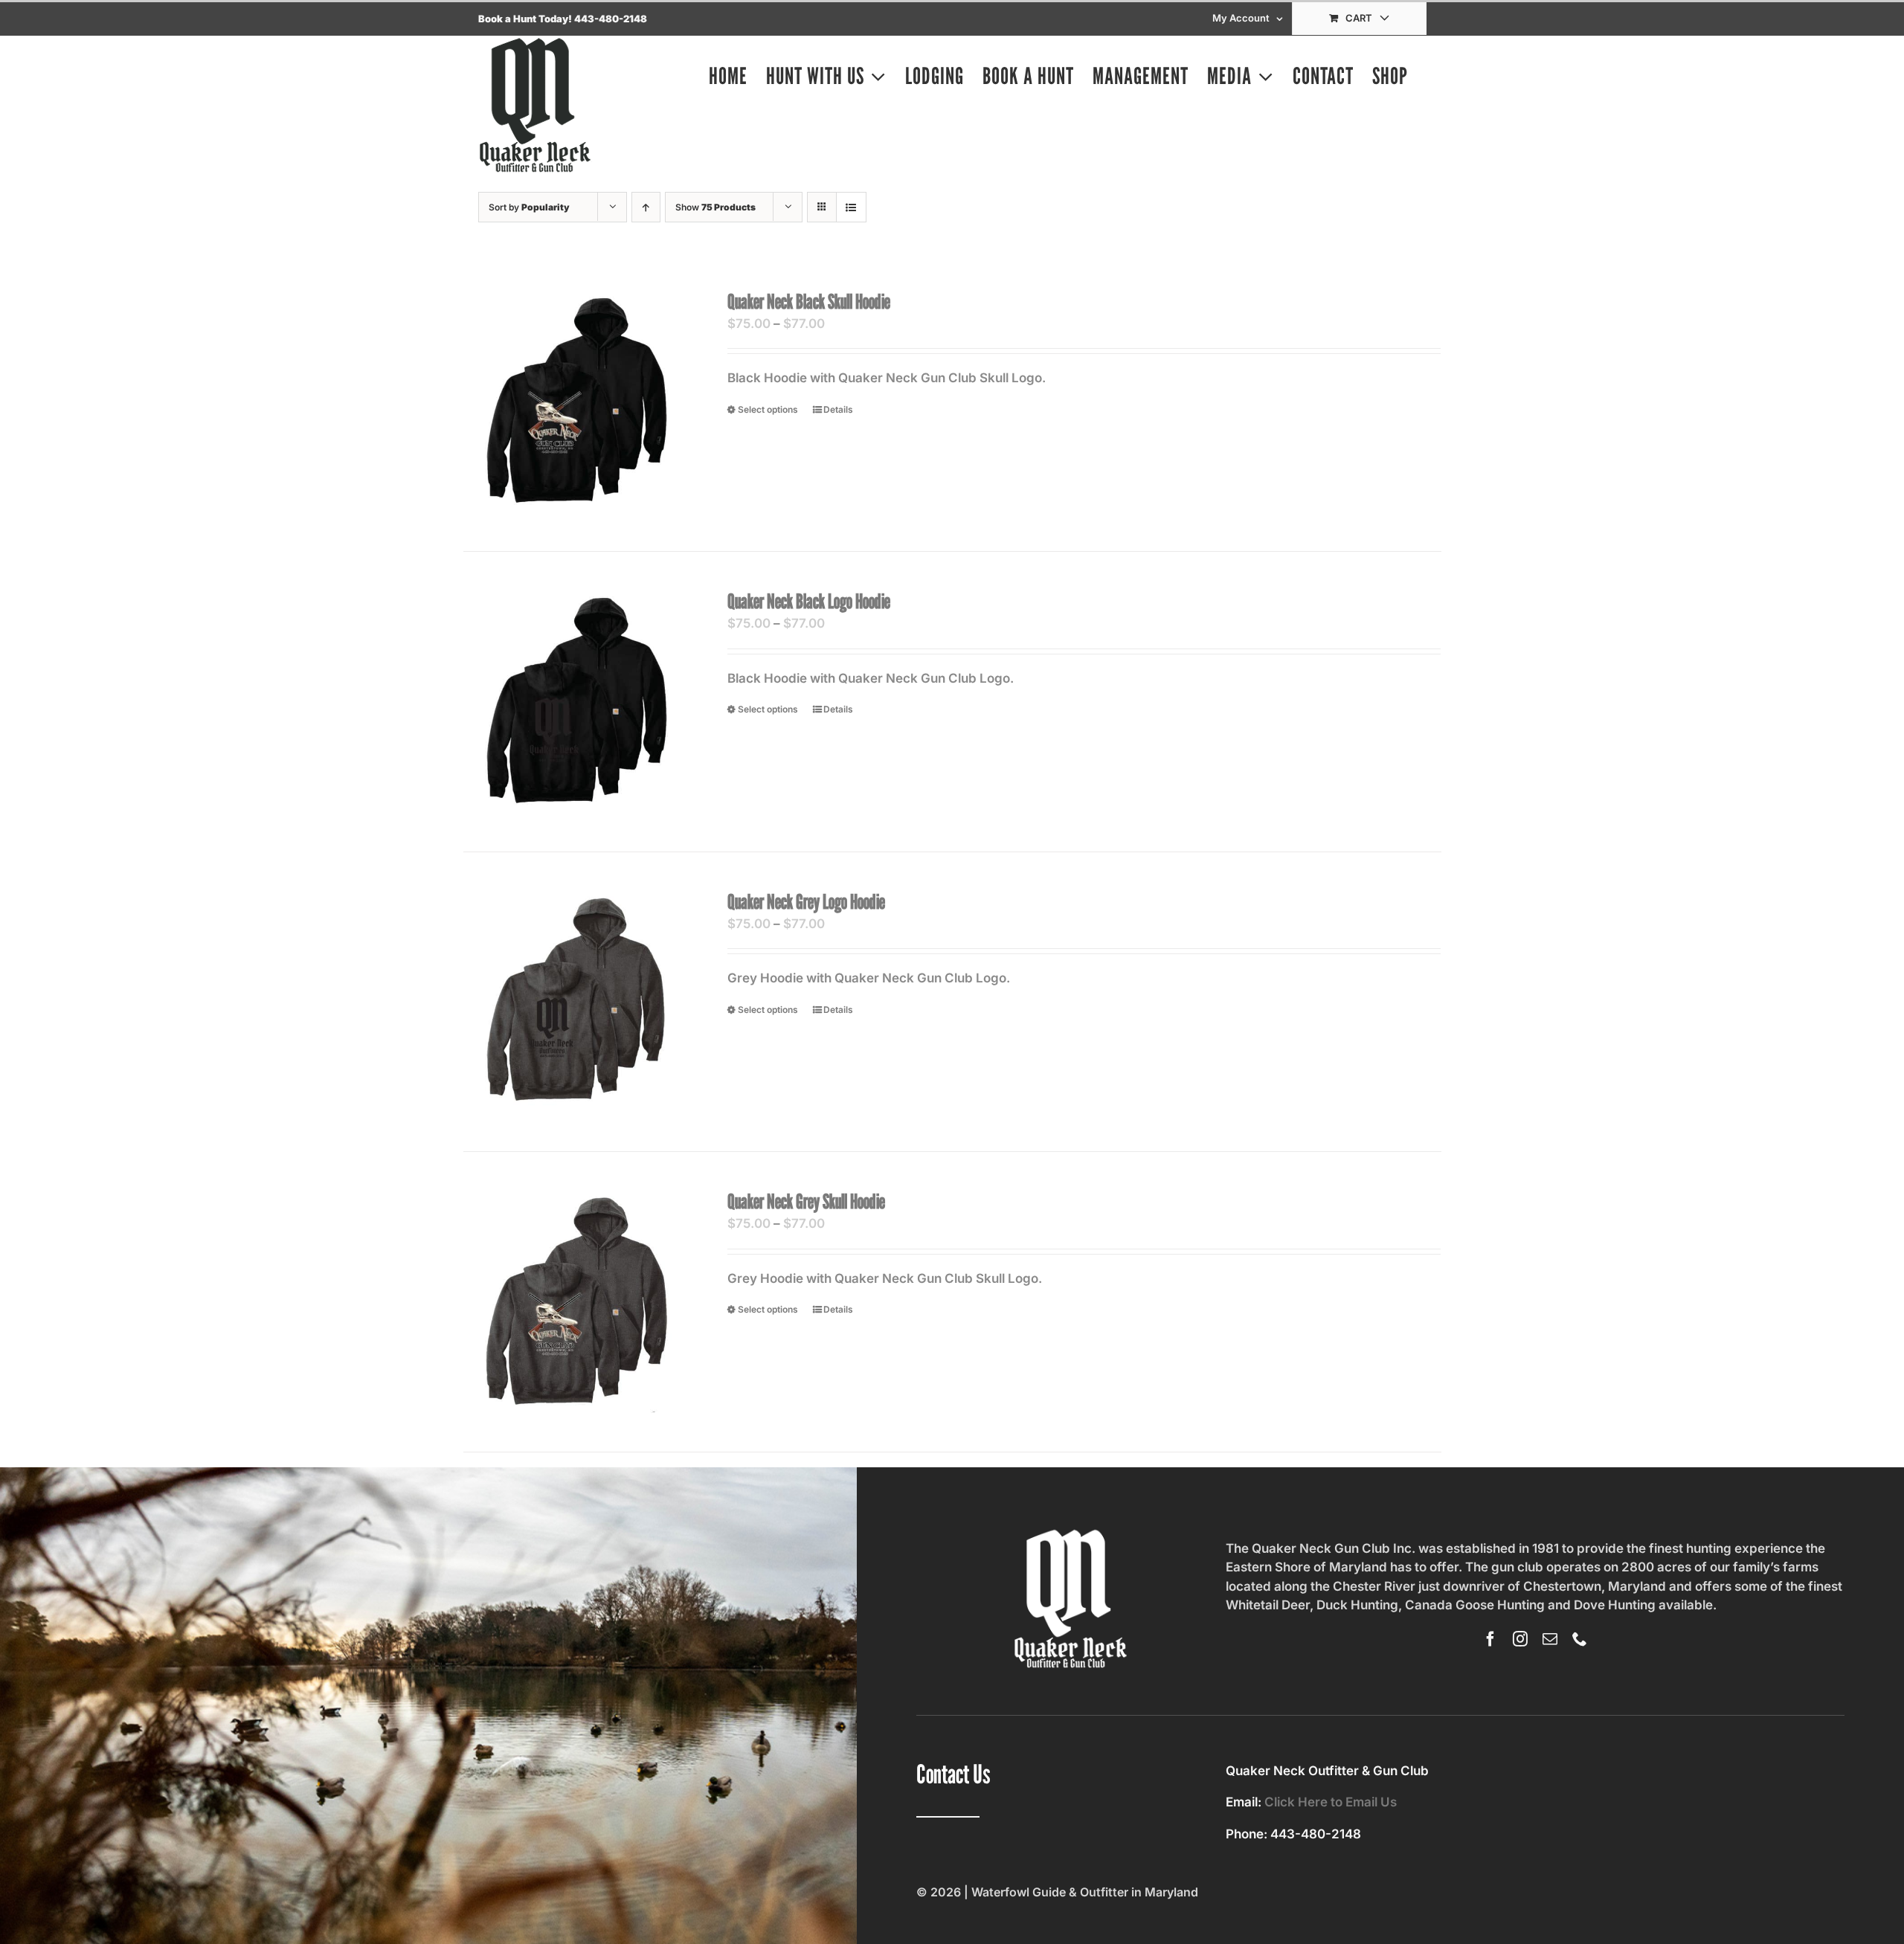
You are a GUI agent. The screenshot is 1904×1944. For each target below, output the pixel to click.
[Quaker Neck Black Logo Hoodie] (576, 701)
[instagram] (1520, 1639)
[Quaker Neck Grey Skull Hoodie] (576, 1301)
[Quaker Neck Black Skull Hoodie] (576, 402)
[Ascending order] (646, 207)
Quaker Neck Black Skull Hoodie (809, 301)
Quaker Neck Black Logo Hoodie (809, 601)
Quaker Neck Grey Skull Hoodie (806, 1201)
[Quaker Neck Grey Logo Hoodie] (576, 1002)
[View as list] (851, 207)
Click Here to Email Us (1331, 1802)
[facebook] (1490, 1639)
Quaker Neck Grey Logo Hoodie (806, 901)
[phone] (1580, 1639)
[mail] (1550, 1639)
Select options (768, 409)
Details (838, 409)
